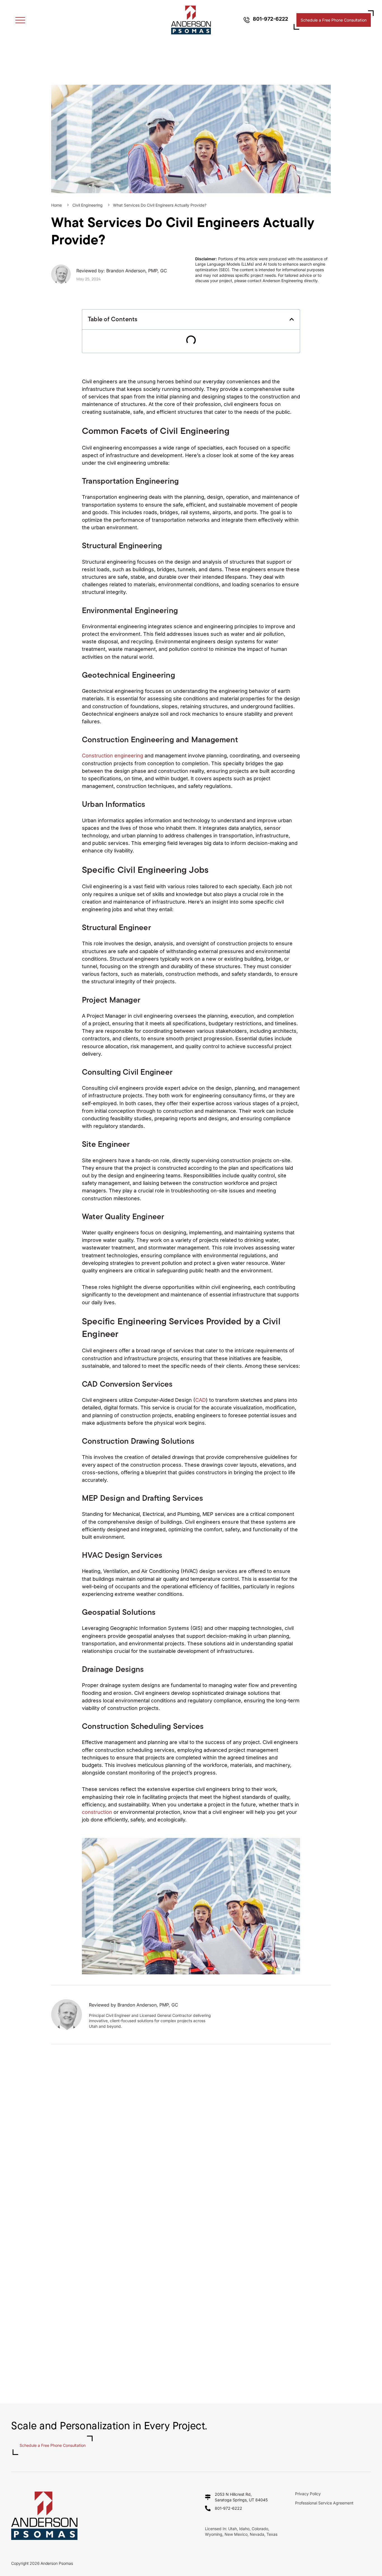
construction (97, 1812)
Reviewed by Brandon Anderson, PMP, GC (134, 2005)
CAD (201, 1400)
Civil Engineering (88, 205)
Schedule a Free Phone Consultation (334, 20)
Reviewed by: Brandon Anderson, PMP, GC (122, 271)
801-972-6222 (270, 19)
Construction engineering (113, 756)
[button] (292, 319)
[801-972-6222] (247, 20)
